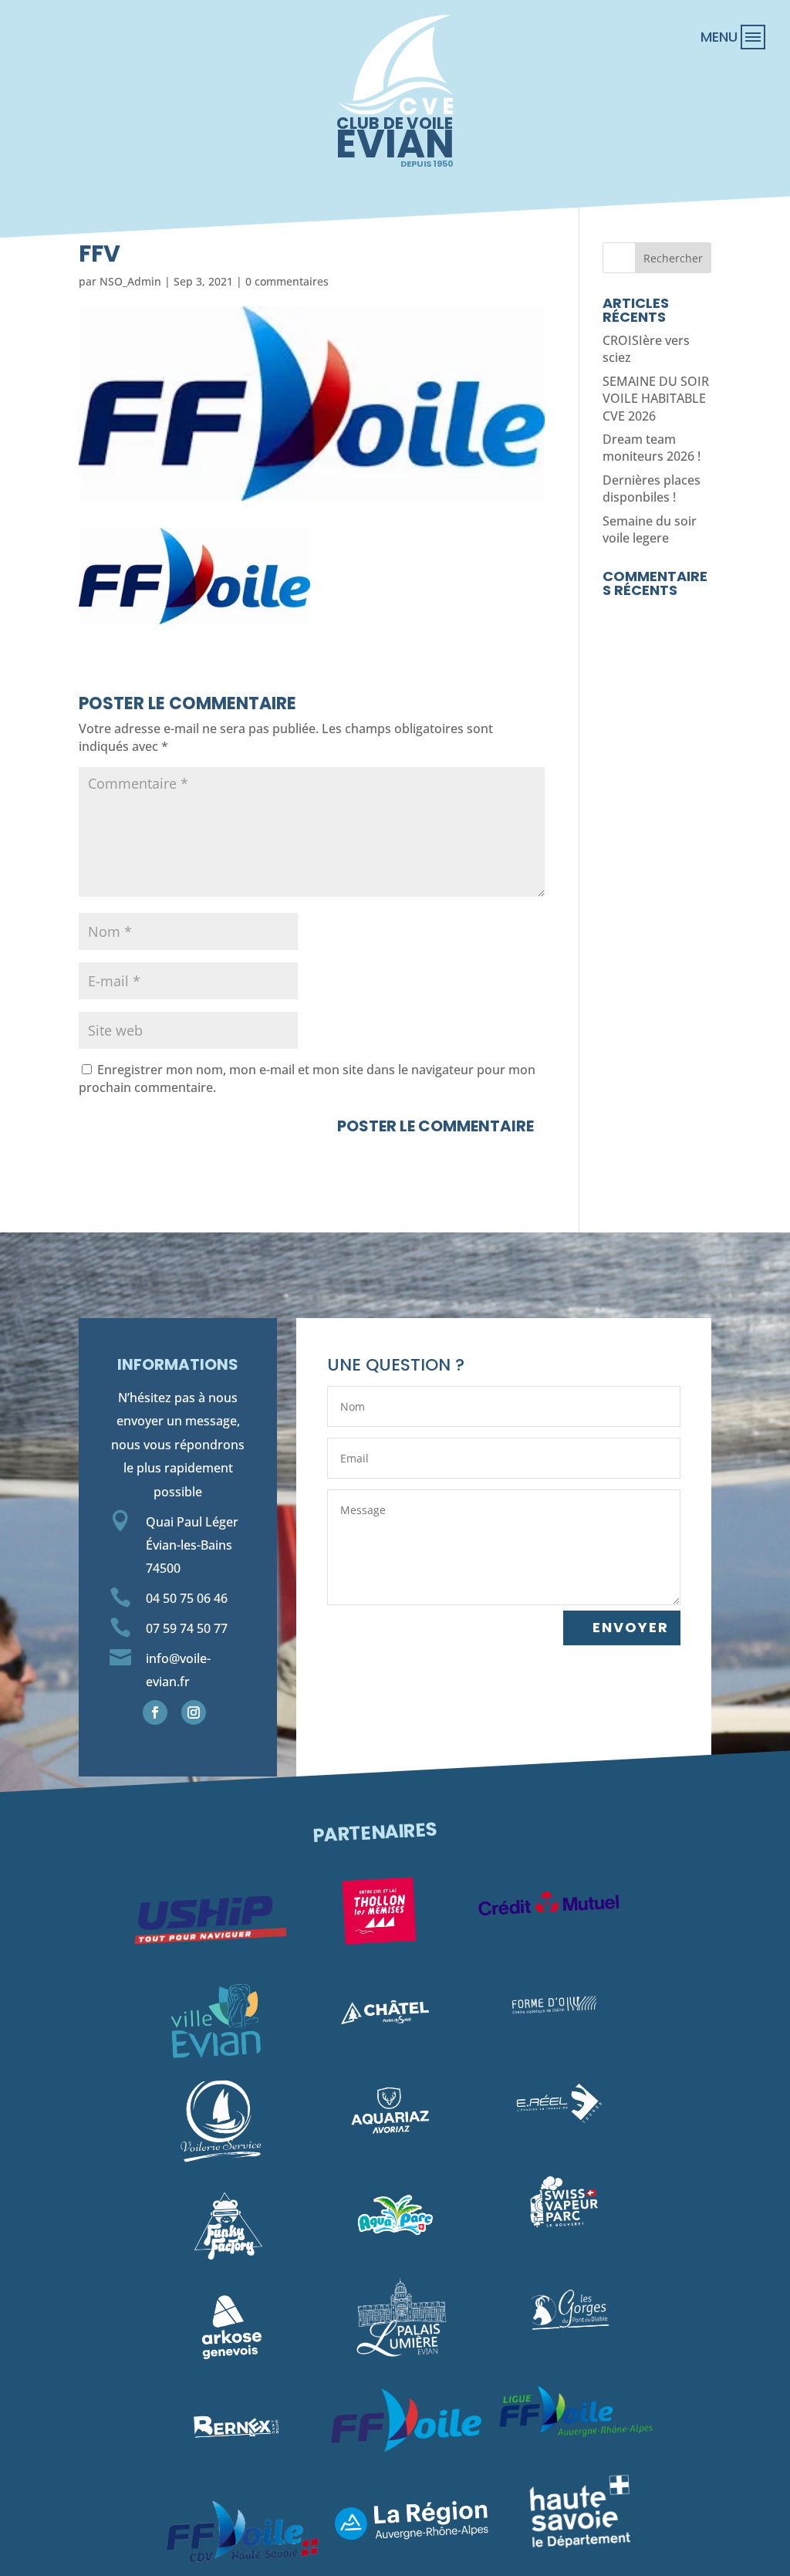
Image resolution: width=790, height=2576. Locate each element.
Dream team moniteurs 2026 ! (652, 448)
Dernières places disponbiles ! (652, 488)
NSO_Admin (130, 281)
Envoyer (631, 1627)
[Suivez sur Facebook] (155, 1712)
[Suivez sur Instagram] (194, 1712)
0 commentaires (287, 281)
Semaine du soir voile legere (650, 529)
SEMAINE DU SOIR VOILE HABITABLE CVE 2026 (656, 399)
